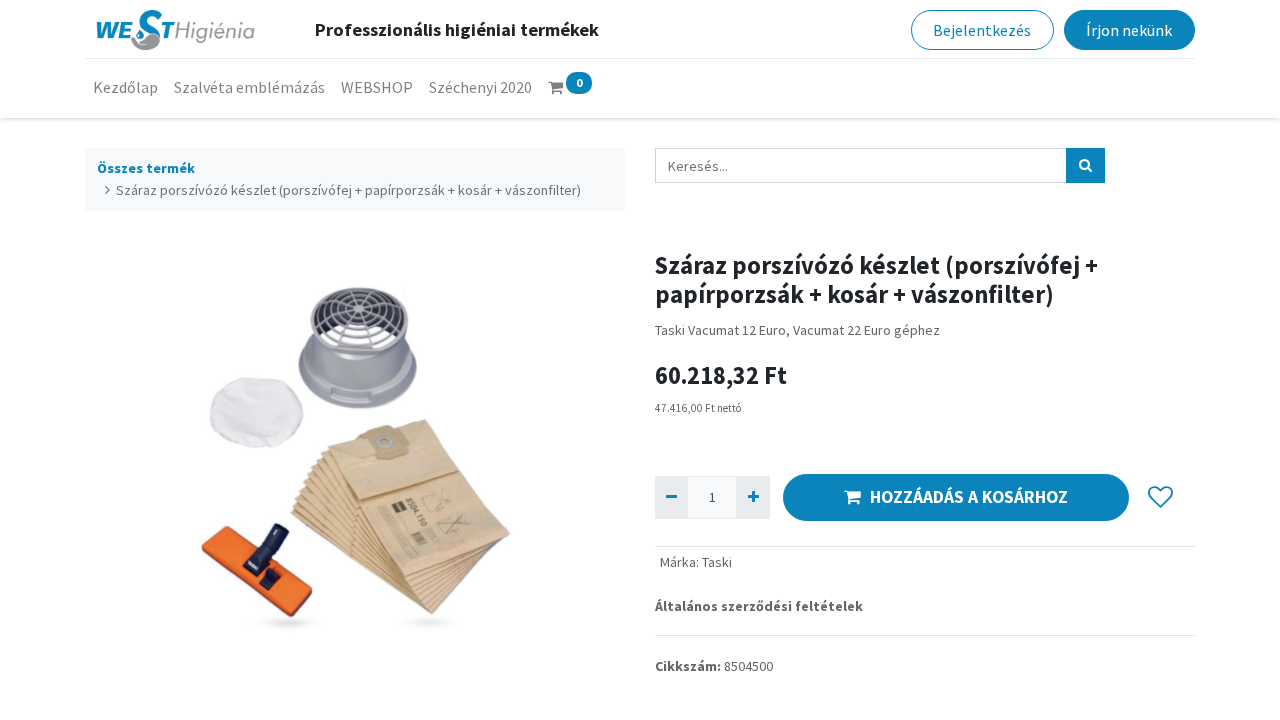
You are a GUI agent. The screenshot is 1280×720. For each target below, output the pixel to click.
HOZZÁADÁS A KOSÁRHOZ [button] (969, 497)
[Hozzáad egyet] (752, 497)
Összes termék (146, 168)
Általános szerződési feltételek (759, 606)
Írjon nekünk (1129, 30)
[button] (1160, 497)
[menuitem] (125, 87)
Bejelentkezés (982, 30)
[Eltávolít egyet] (671, 497)
